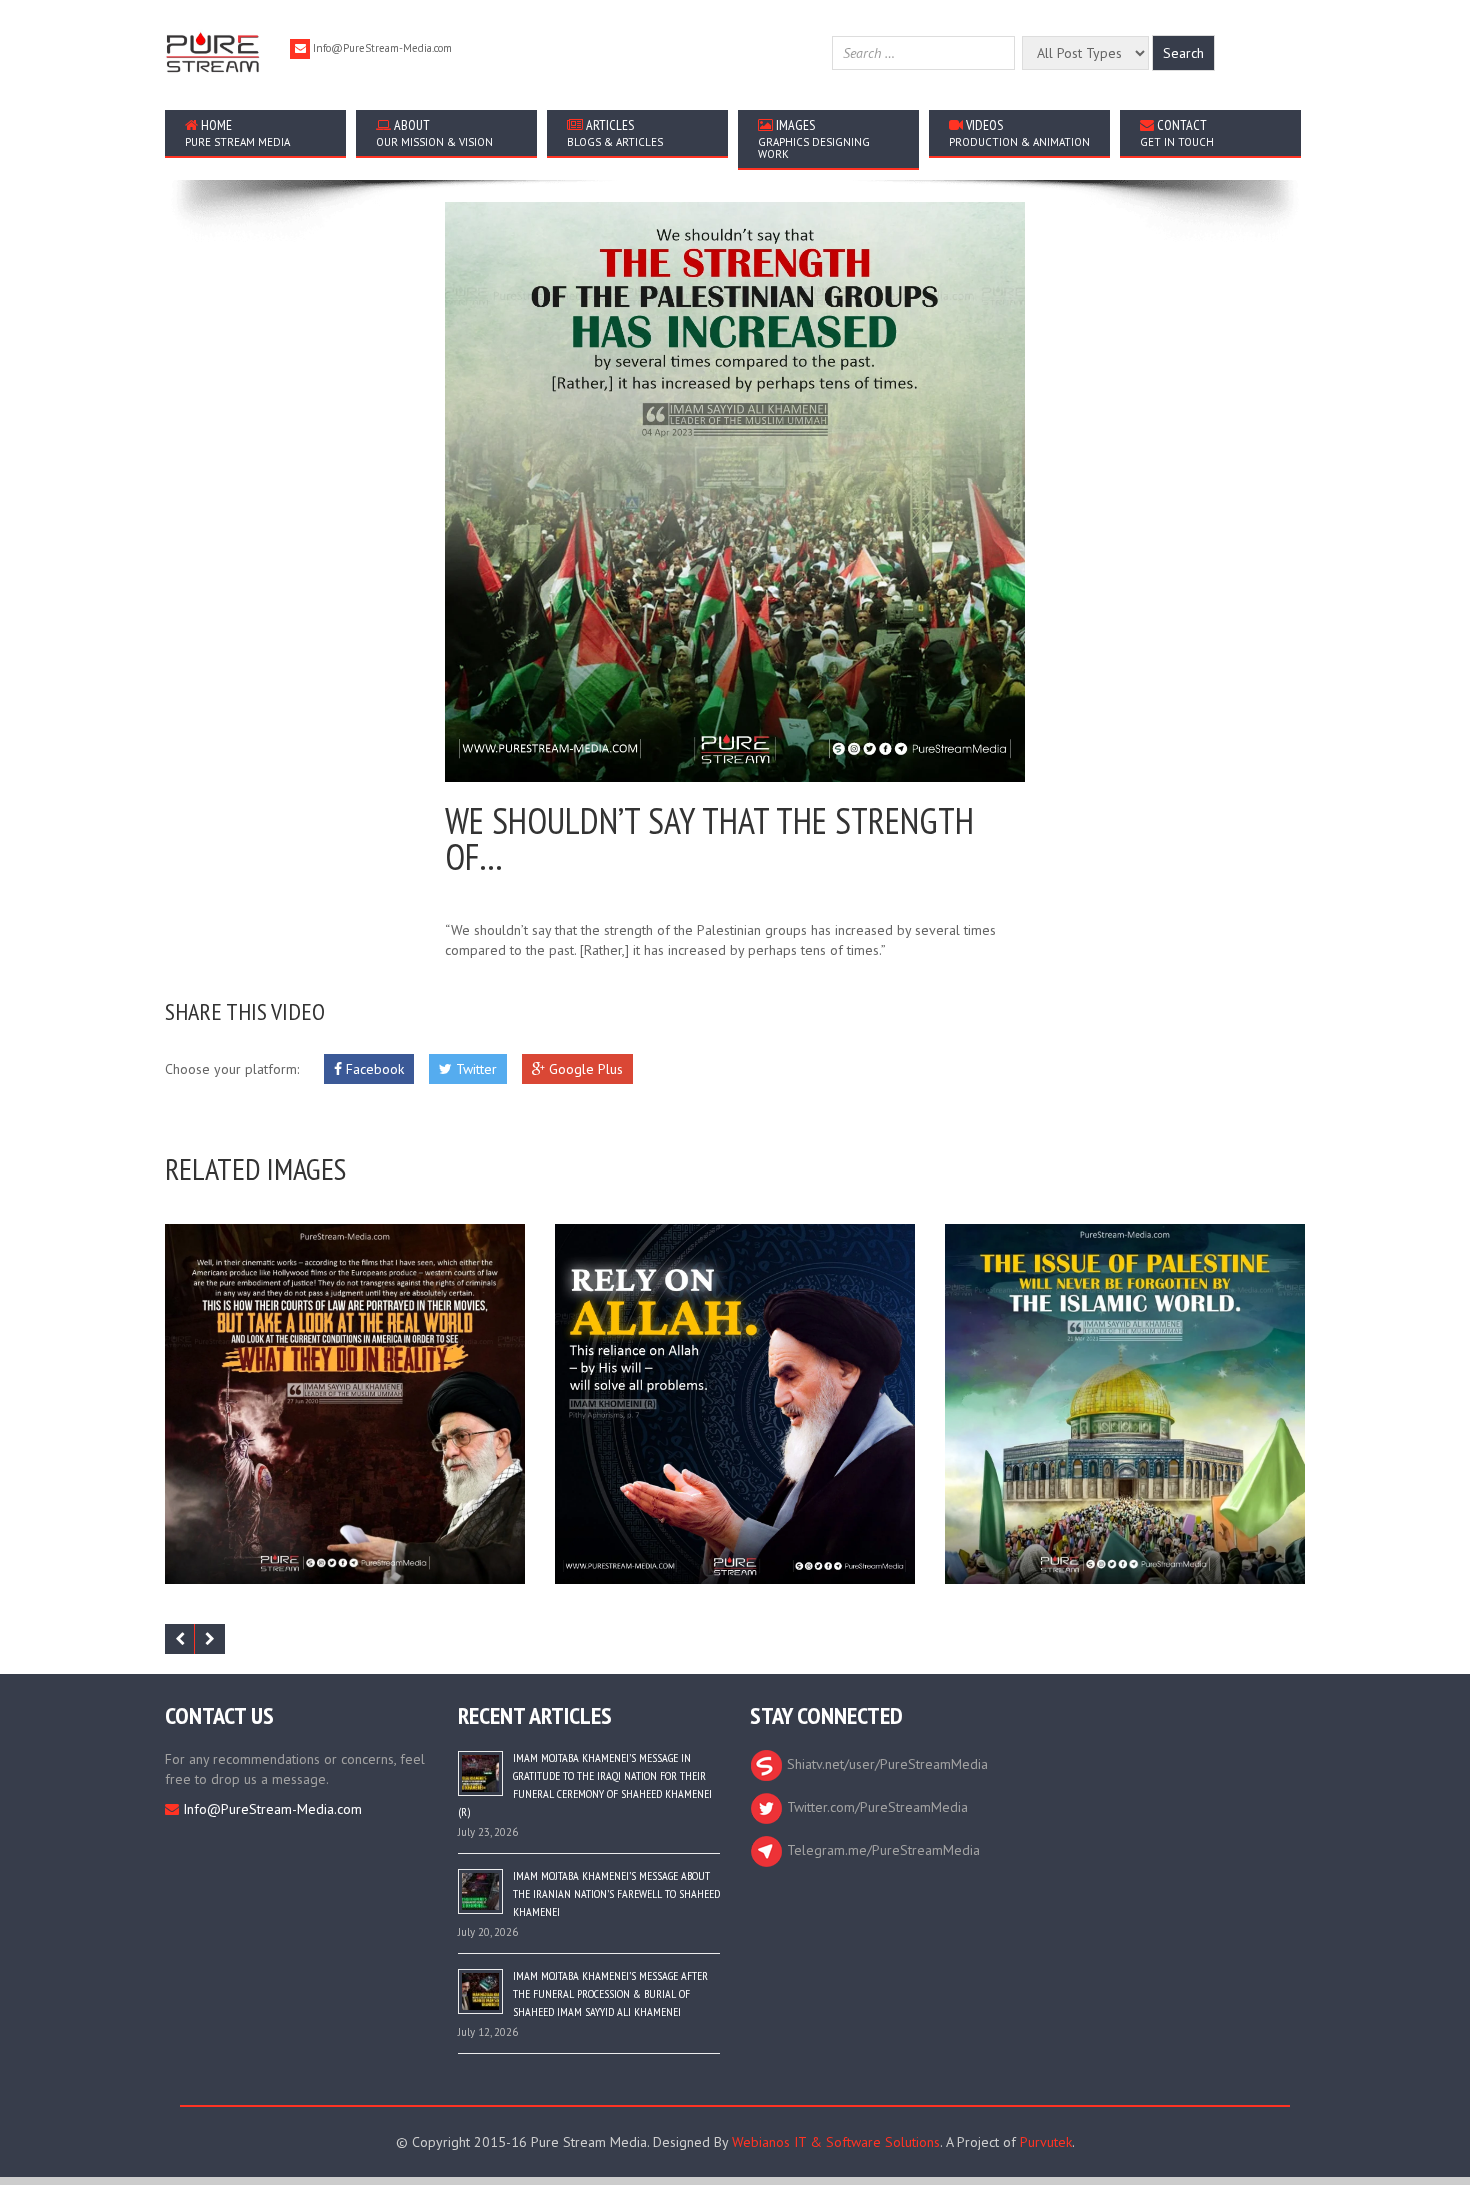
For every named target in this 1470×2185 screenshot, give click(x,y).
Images (814, 138)
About (434, 132)
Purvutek (1046, 2142)
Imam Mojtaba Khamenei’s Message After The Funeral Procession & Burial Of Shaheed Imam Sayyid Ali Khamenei (610, 1993)
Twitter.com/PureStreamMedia (875, 1807)
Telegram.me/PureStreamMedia (881, 1850)
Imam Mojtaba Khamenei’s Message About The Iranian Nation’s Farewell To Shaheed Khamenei (616, 1893)
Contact (1177, 132)
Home (237, 132)
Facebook (373, 1069)
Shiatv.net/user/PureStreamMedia (885, 1764)
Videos (1019, 132)
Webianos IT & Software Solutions (836, 2142)
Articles (615, 132)
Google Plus (584, 1069)
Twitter (474, 1069)
